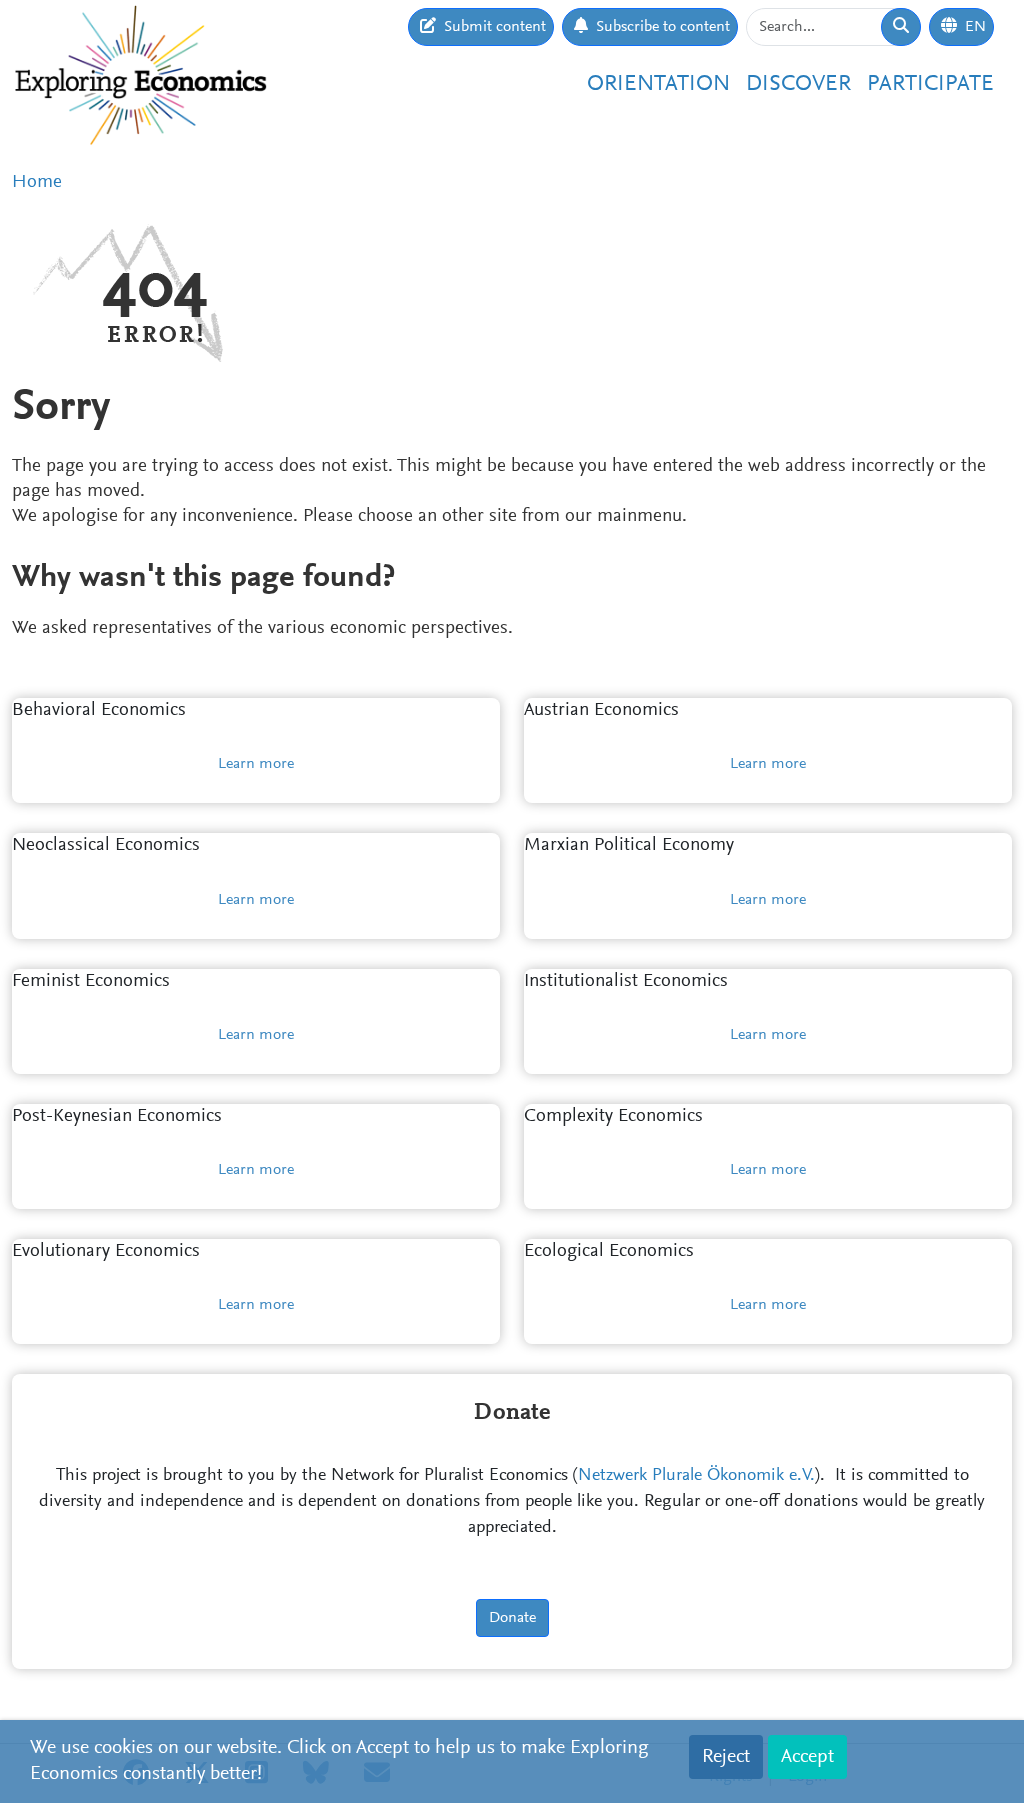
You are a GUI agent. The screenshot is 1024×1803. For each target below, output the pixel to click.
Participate (930, 84)
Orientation (658, 84)
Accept (807, 1757)
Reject (726, 1757)
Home (37, 182)
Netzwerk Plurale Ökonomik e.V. (696, 1476)
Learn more (256, 764)
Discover (798, 84)
